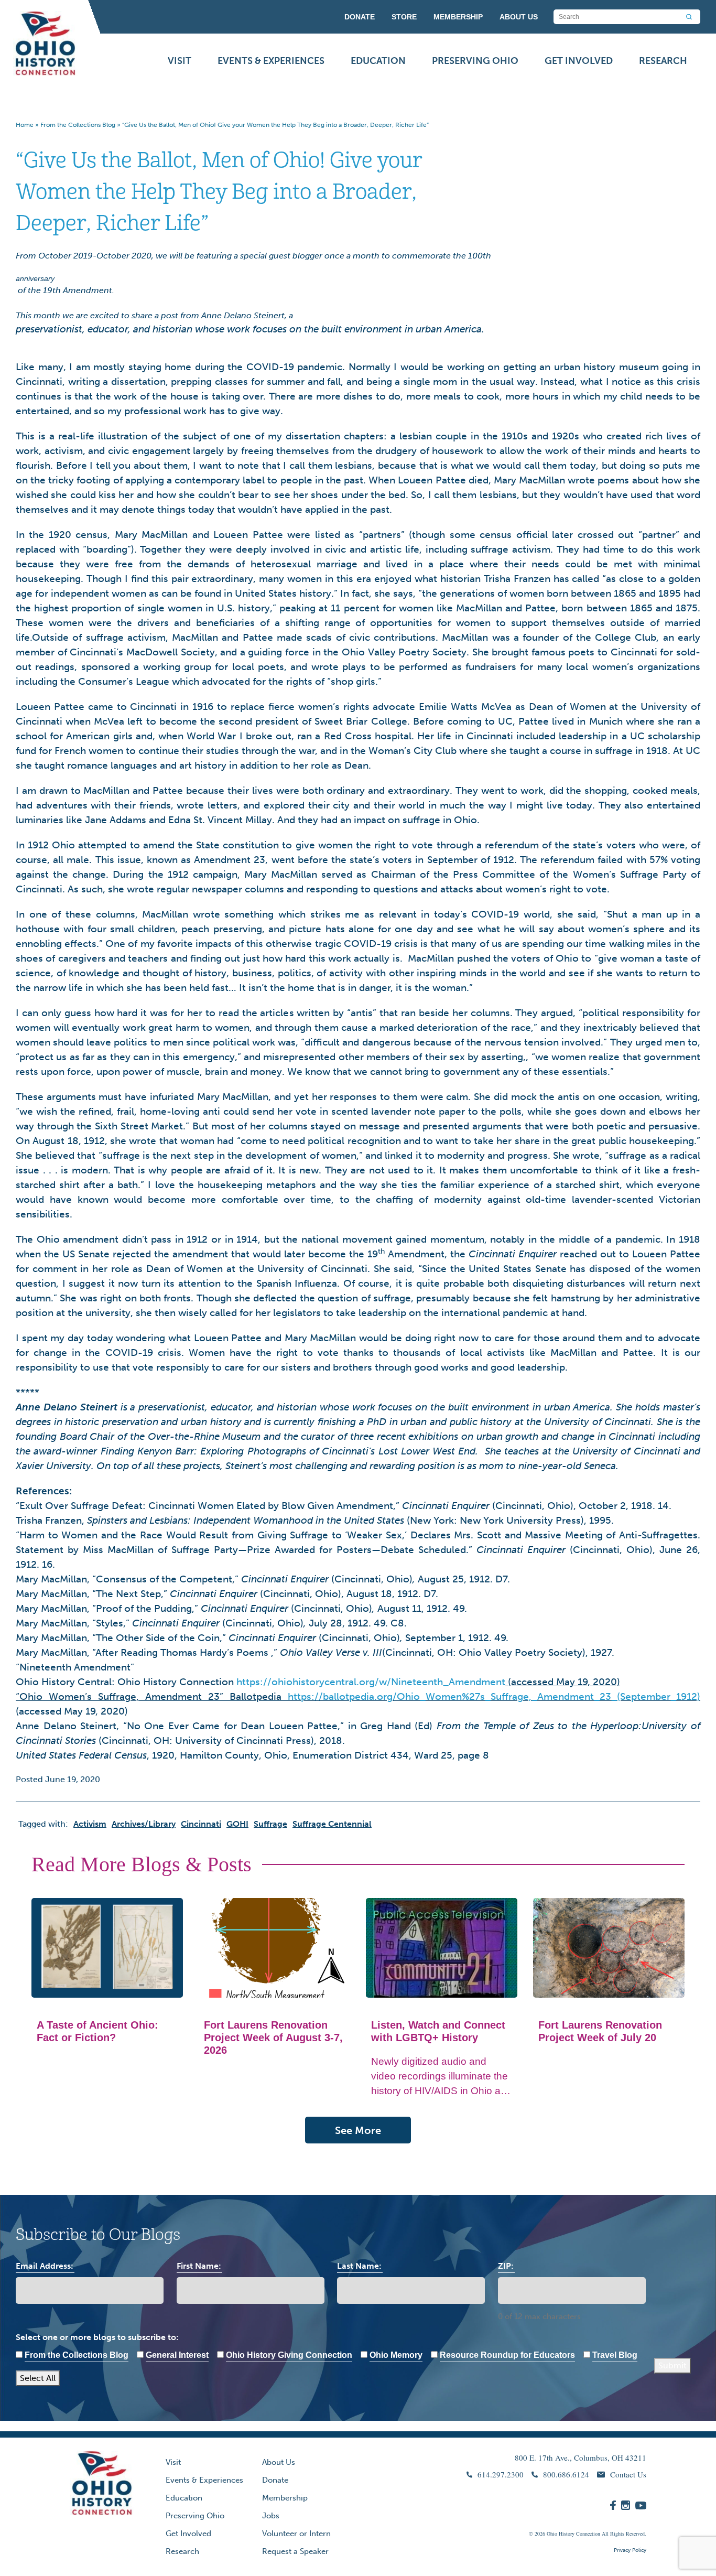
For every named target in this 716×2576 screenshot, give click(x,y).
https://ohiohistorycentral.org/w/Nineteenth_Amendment (371, 1682)
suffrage (270, 1824)
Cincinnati (201, 1824)
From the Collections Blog (78, 125)
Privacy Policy (630, 2550)
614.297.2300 (501, 2474)
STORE (404, 17)
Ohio (552, 2534)
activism (90, 1824)
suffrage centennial (332, 1824)
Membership (285, 2498)
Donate (275, 2480)
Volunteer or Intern (296, 2534)
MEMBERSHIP (458, 17)
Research (663, 61)
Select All (38, 2378)
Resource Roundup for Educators (507, 2355)
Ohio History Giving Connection (289, 2355)
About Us (279, 2462)
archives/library (144, 1824)
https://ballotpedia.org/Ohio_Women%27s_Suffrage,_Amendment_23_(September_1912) (494, 1696)
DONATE (360, 17)
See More (358, 2130)
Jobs (271, 2516)
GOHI (237, 1824)
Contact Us (628, 2474)
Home (25, 125)
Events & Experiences (271, 61)
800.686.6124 (566, 2474)
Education (378, 61)
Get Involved (579, 61)
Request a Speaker (295, 2551)
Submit (672, 2365)
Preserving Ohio (475, 61)
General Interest (177, 2355)
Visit (180, 61)
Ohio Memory (396, 2355)
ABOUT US (519, 17)
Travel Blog (615, 2355)
